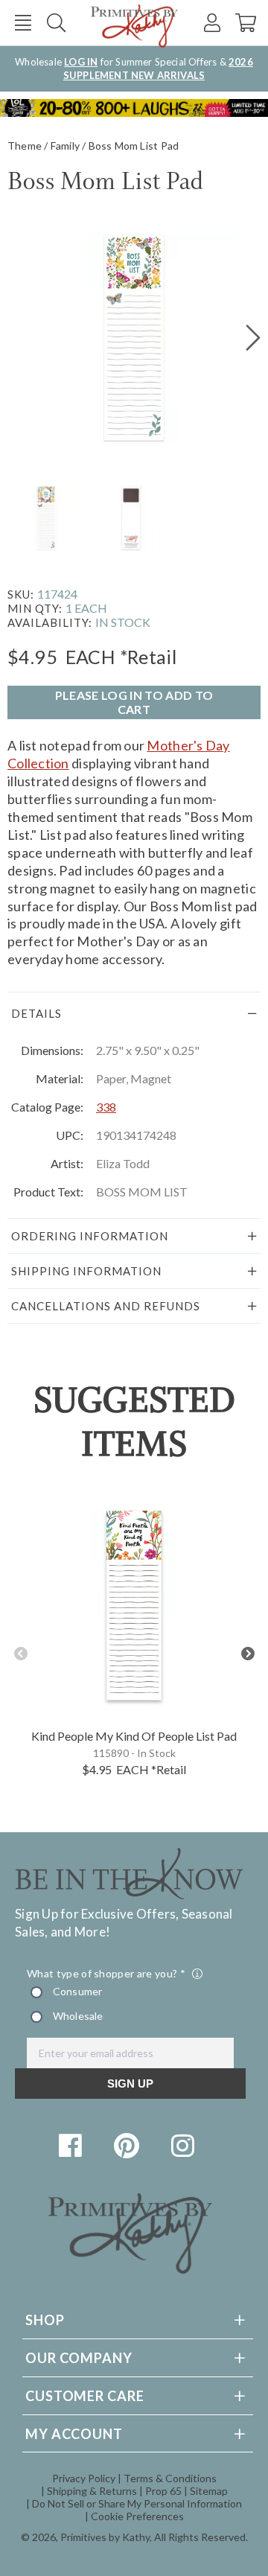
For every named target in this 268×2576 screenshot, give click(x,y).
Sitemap (209, 2491)
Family (65, 146)
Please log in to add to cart (134, 702)
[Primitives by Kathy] (130, 2269)
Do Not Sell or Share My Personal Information (137, 2503)
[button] (23, 23)
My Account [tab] (74, 2434)
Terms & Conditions (170, 2478)
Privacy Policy (84, 2478)
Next (248, 1654)
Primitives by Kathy (105, 2537)
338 (106, 1107)
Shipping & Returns (92, 2491)
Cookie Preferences (137, 2516)
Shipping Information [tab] (86, 1271)
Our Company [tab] (79, 2358)
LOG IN (81, 62)
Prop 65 (163, 2491)
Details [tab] (36, 1013)
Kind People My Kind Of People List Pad (134, 1736)
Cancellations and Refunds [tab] (106, 1306)
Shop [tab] (45, 2320)
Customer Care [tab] (85, 2396)
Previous (20, 1654)
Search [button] (56, 23)
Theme (25, 146)
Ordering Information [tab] (90, 1236)
